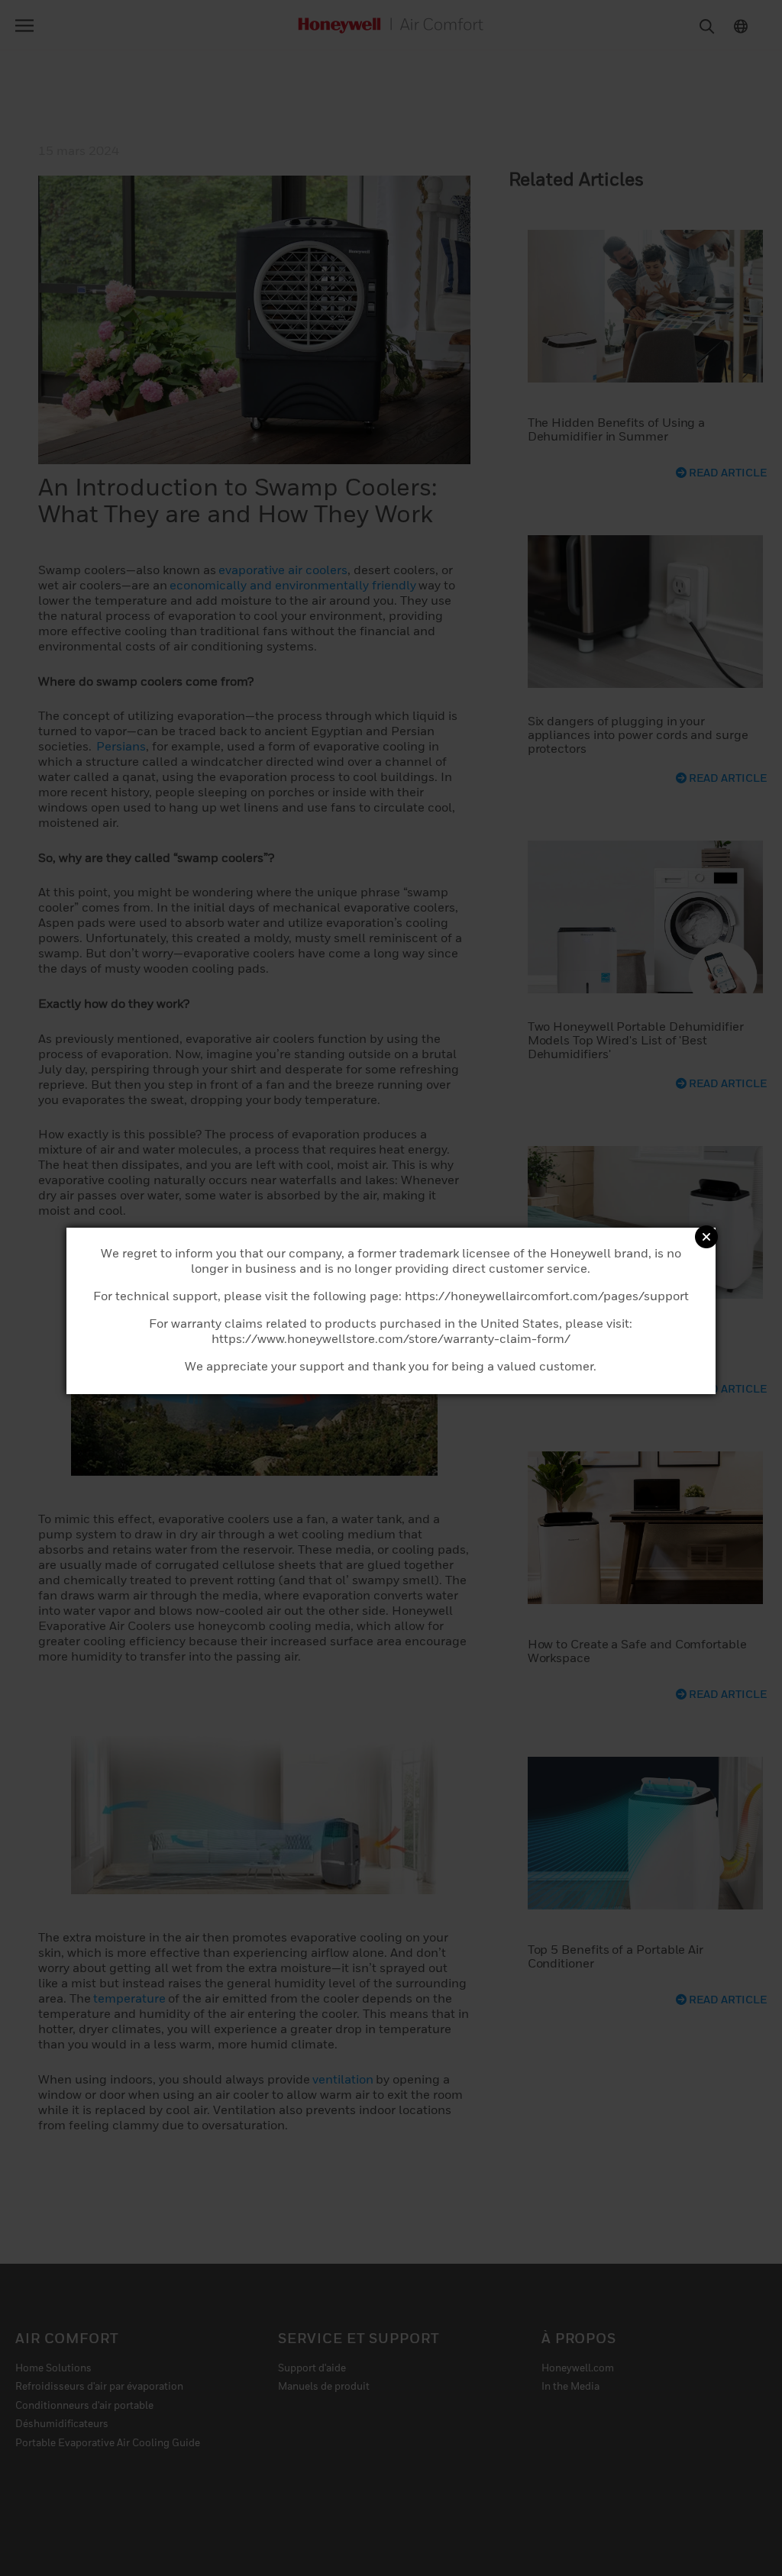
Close (706, 1237)
